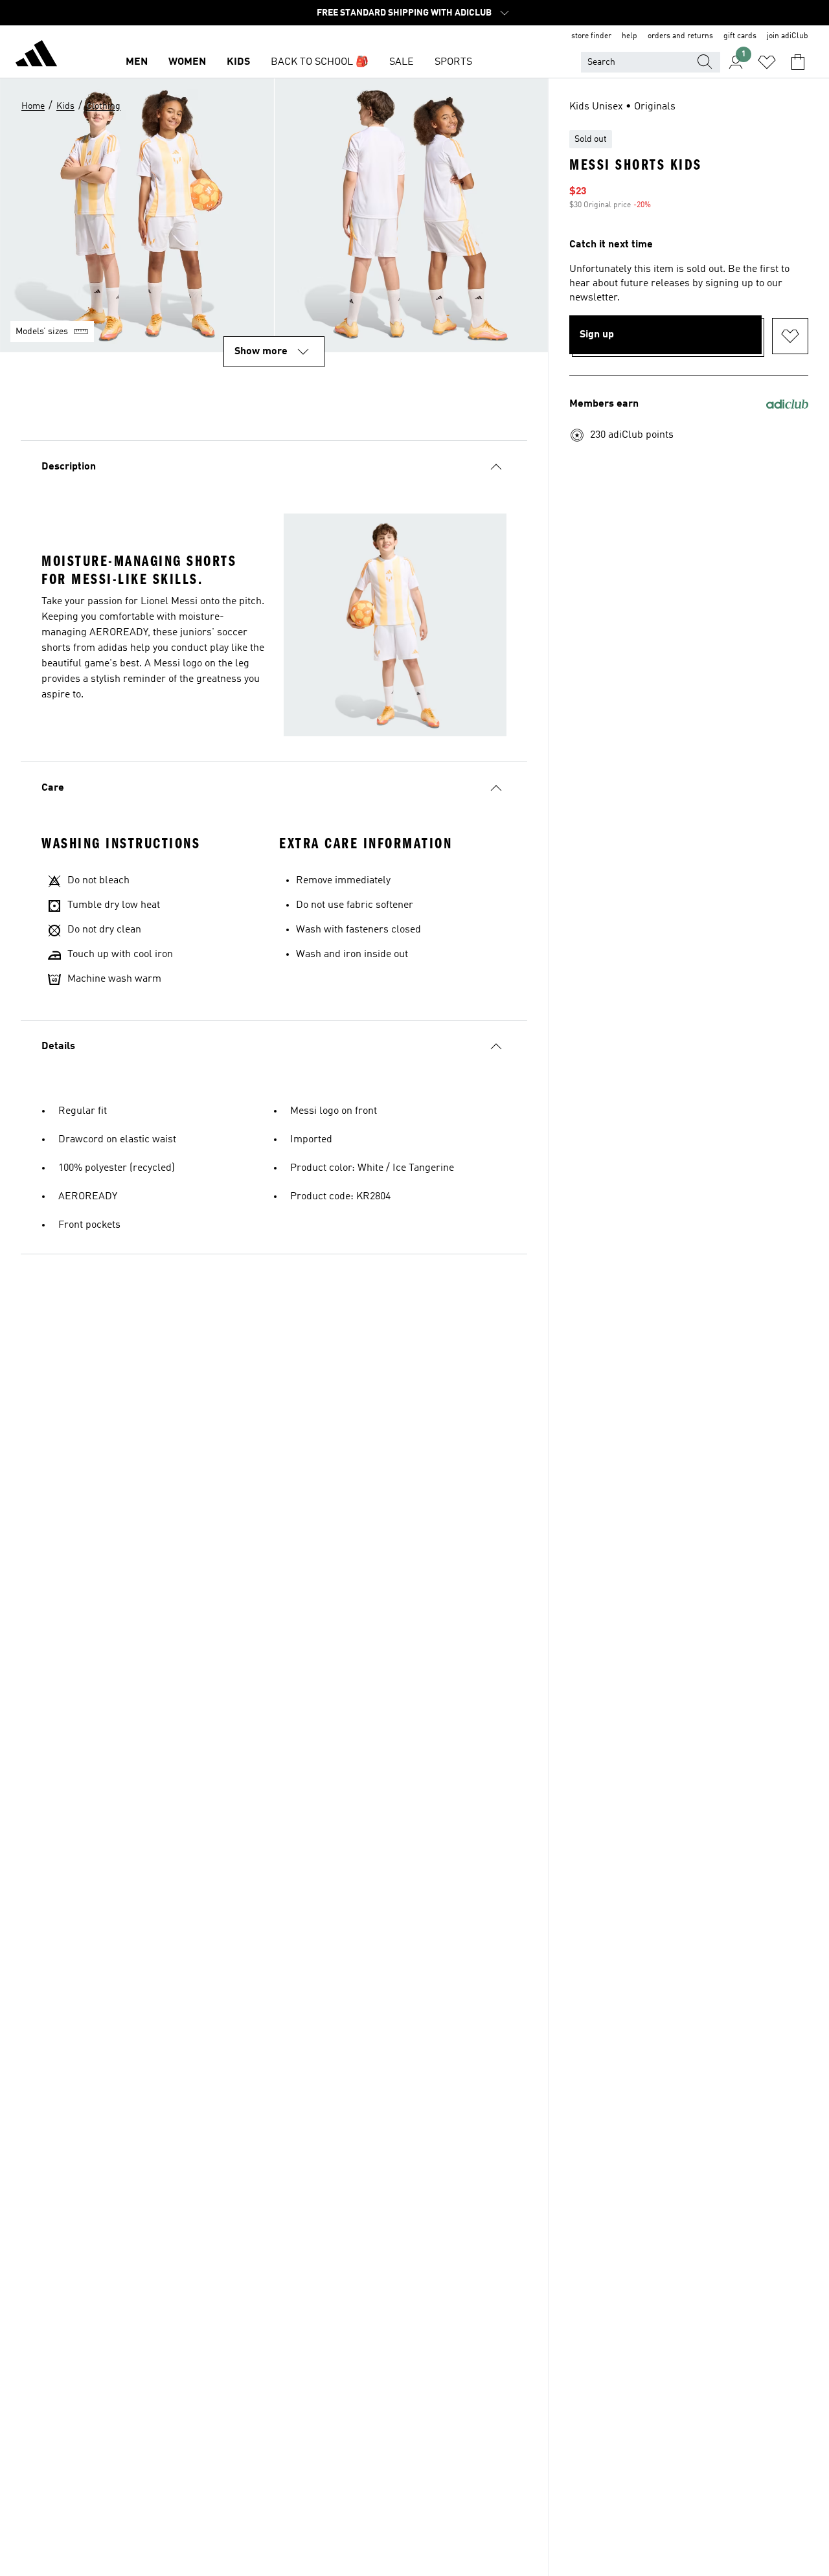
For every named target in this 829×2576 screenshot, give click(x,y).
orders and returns (680, 36)
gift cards (740, 36)
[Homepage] (36, 56)
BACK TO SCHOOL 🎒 (320, 62)
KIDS (238, 62)
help (630, 36)
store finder (591, 36)
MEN (137, 62)
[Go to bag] (798, 62)
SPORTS (453, 62)
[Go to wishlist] (767, 62)
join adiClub (788, 36)
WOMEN (187, 62)
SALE (402, 62)
